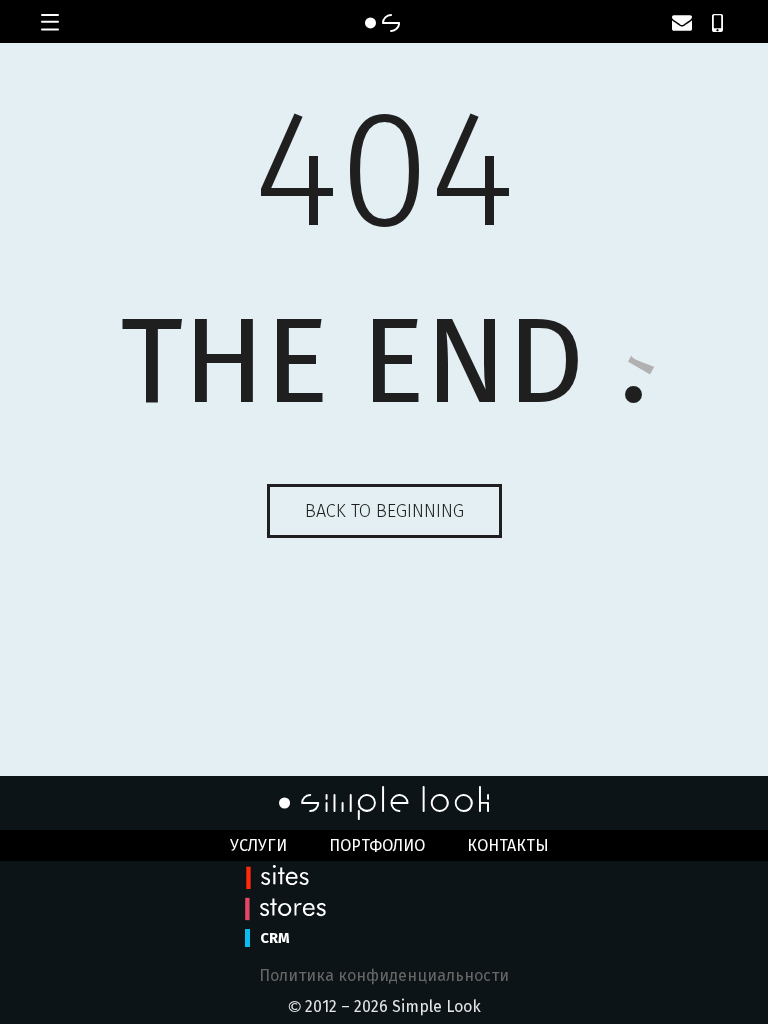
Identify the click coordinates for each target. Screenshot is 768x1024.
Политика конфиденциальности (384, 975)
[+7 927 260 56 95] (717, 23)
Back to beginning (384, 511)
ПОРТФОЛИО (377, 845)
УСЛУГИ (258, 845)
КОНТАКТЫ (508, 845)
